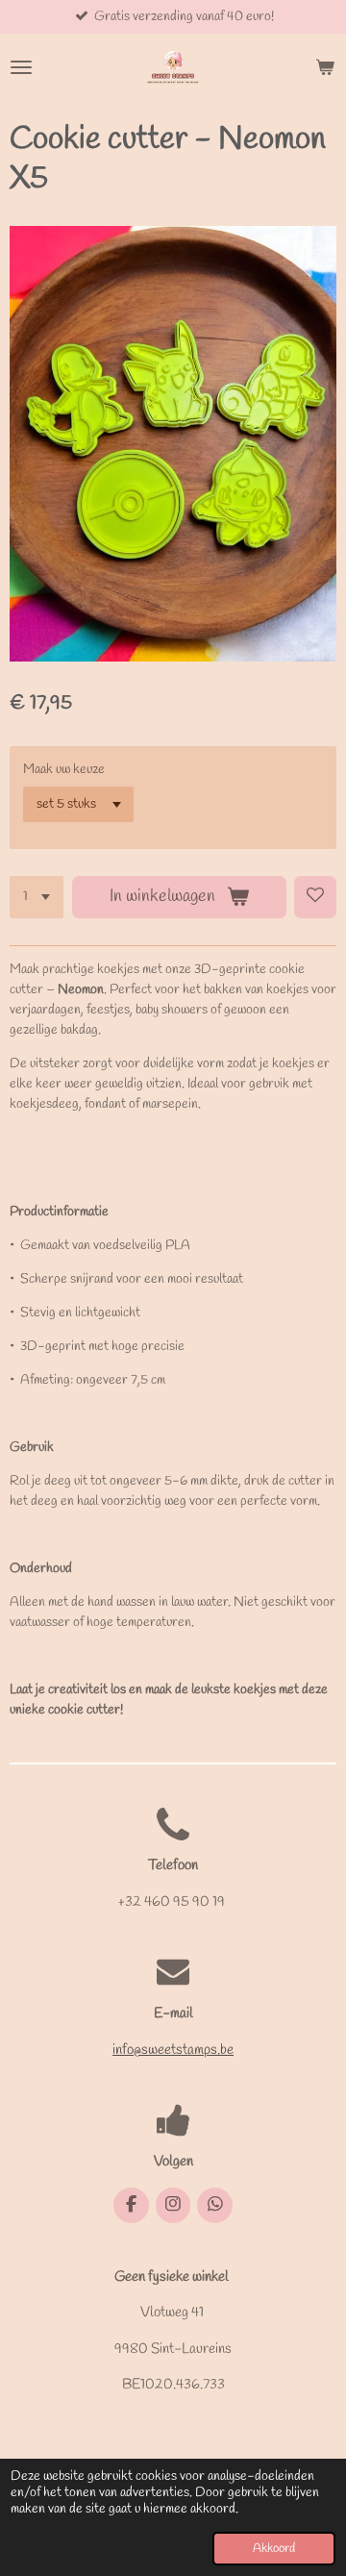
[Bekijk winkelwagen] (325, 67)
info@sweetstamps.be (173, 2050)
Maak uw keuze (64, 770)
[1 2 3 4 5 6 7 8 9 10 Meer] (37, 897)
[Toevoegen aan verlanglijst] (315, 897)
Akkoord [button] (274, 2549)
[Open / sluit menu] (21, 67)
